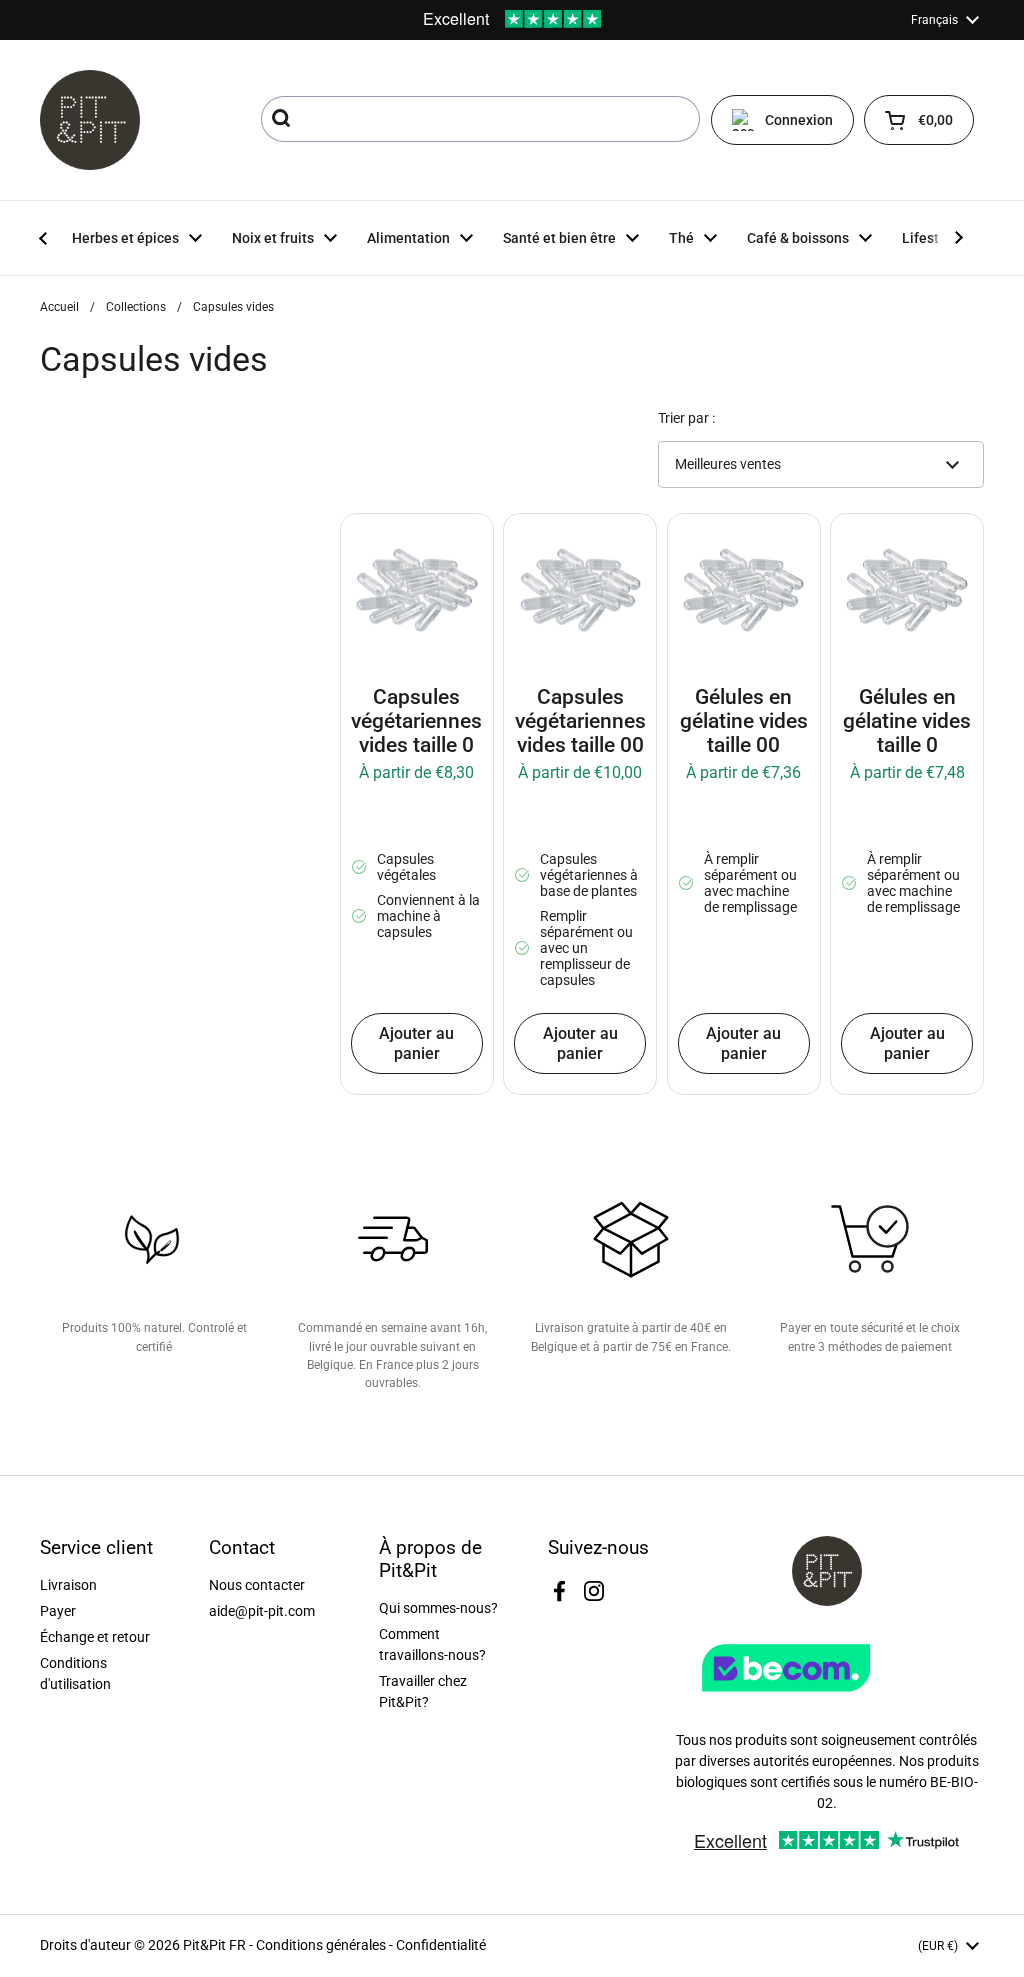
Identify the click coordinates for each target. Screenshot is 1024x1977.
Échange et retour (95, 1637)
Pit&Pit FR (214, 1945)
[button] (919, 120)
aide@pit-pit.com (262, 1611)
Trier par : (686, 418)
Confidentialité (441, 1945)
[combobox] (480, 119)
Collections (136, 307)
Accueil (59, 307)
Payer (58, 1611)
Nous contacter (257, 1585)
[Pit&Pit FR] (90, 120)
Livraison (68, 1585)
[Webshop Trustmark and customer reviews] (827, 1699)
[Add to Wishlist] (370, 543)
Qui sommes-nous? (438, 1608)
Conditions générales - (326, 1945)
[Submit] (283, 119)
